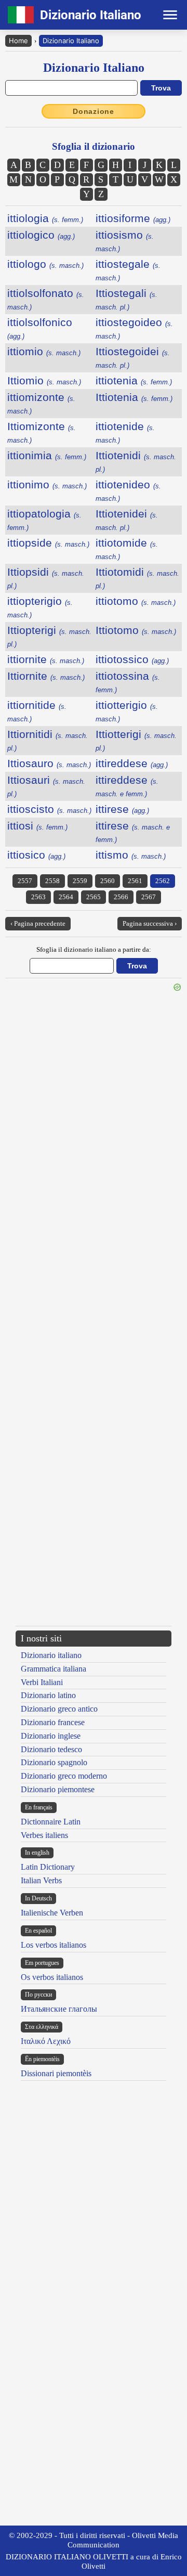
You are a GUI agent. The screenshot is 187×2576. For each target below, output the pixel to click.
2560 (108, 881)
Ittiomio (44, 380)
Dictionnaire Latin (51, 1822)
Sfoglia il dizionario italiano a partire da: (94, 949)
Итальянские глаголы (59, 2009)
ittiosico (36, 855)
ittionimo (47, 484)
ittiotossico (132, 659)
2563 (38, 897)
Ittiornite (46, 676)
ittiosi (37, 826)
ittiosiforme (133, 218)
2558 (52, 881)
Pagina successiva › (150, 923)
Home (18, 41)
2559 (80, 881)
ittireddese (132, 763)
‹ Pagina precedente (38, 923)
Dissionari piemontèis (56, 2073)
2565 (94, 897)
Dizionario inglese (51, 1736)
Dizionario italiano (51, 1655)
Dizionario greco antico (59, 1709)
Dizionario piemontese (58, 1789)
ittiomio (44, 351)
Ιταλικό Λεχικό (46, 2041)
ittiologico (41, 235)
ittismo (131, 855)
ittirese (122, 809)
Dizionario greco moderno (64, 1776)
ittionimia (47, 455)
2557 (25, 881)
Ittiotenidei (127, 520)
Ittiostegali (126, 299)
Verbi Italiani (42, 1682)
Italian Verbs (41, 1880)
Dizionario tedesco (51, 1749)
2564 (66, 897)
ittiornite (46, 659)
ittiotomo (136, 601)
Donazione (94, 111)
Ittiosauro (49, 763)
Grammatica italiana (54, 1669)
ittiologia (45, 218)
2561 (135, 881)
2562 (163, 881)
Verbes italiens (44, 1835)
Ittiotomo (136, 630)
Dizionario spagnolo (54, 1762)
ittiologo (45, 264)
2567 (149, 897)
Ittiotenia (134, 397)
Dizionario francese (53, 1722)
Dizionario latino (48, 1695)
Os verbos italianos (52, 1977)
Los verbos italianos (54, 1945)
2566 (121, 897)
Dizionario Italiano (71, 41)
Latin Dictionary (48, 1867)
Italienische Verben (52, 1913)
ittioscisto (49, 809)
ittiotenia (134, 380)
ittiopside (48, 543)
